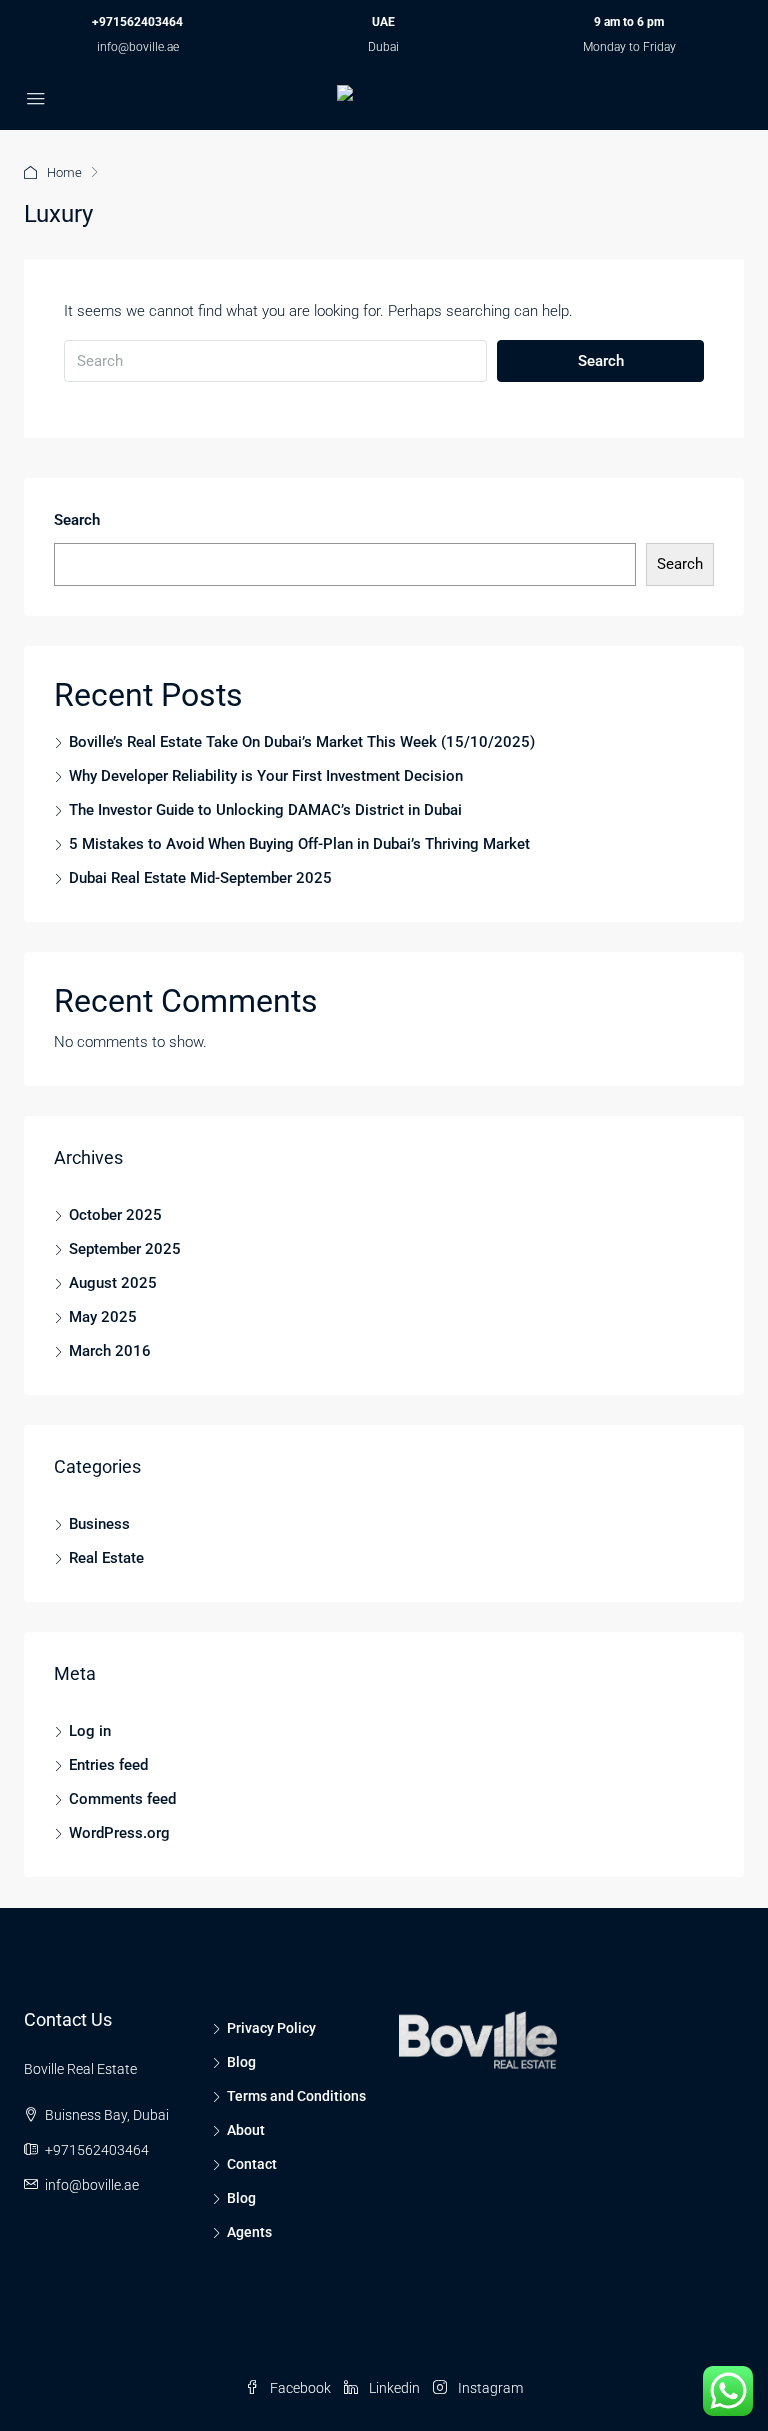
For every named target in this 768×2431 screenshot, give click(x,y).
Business (99, 1524)
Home (64, 172)
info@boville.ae (138, 47)
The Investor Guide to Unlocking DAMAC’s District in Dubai (265, 810)
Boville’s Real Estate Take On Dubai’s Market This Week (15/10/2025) (302, 742)
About (246, 2130)
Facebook (300, 2388)
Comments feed (122, 1799)
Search (601, 361)
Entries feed (108, 1765)
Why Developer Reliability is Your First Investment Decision (266, 776)
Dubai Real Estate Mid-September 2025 (200, 878)
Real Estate (106, 1558)
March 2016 (110, 1351)
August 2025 (113, 1283)
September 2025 (125, 1249)
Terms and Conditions (296, 2096)
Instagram (489, 2388)
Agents (249, 2232)
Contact (252, 2164)
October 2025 (115, 1215)
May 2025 (103, 1317)
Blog (241, 2062)
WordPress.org (119, 1833)
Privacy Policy (271, 2028)
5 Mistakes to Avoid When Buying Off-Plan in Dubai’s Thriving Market (299, 844)
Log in (90, 1731)
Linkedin (394, 2388)
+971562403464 (137, 22)
